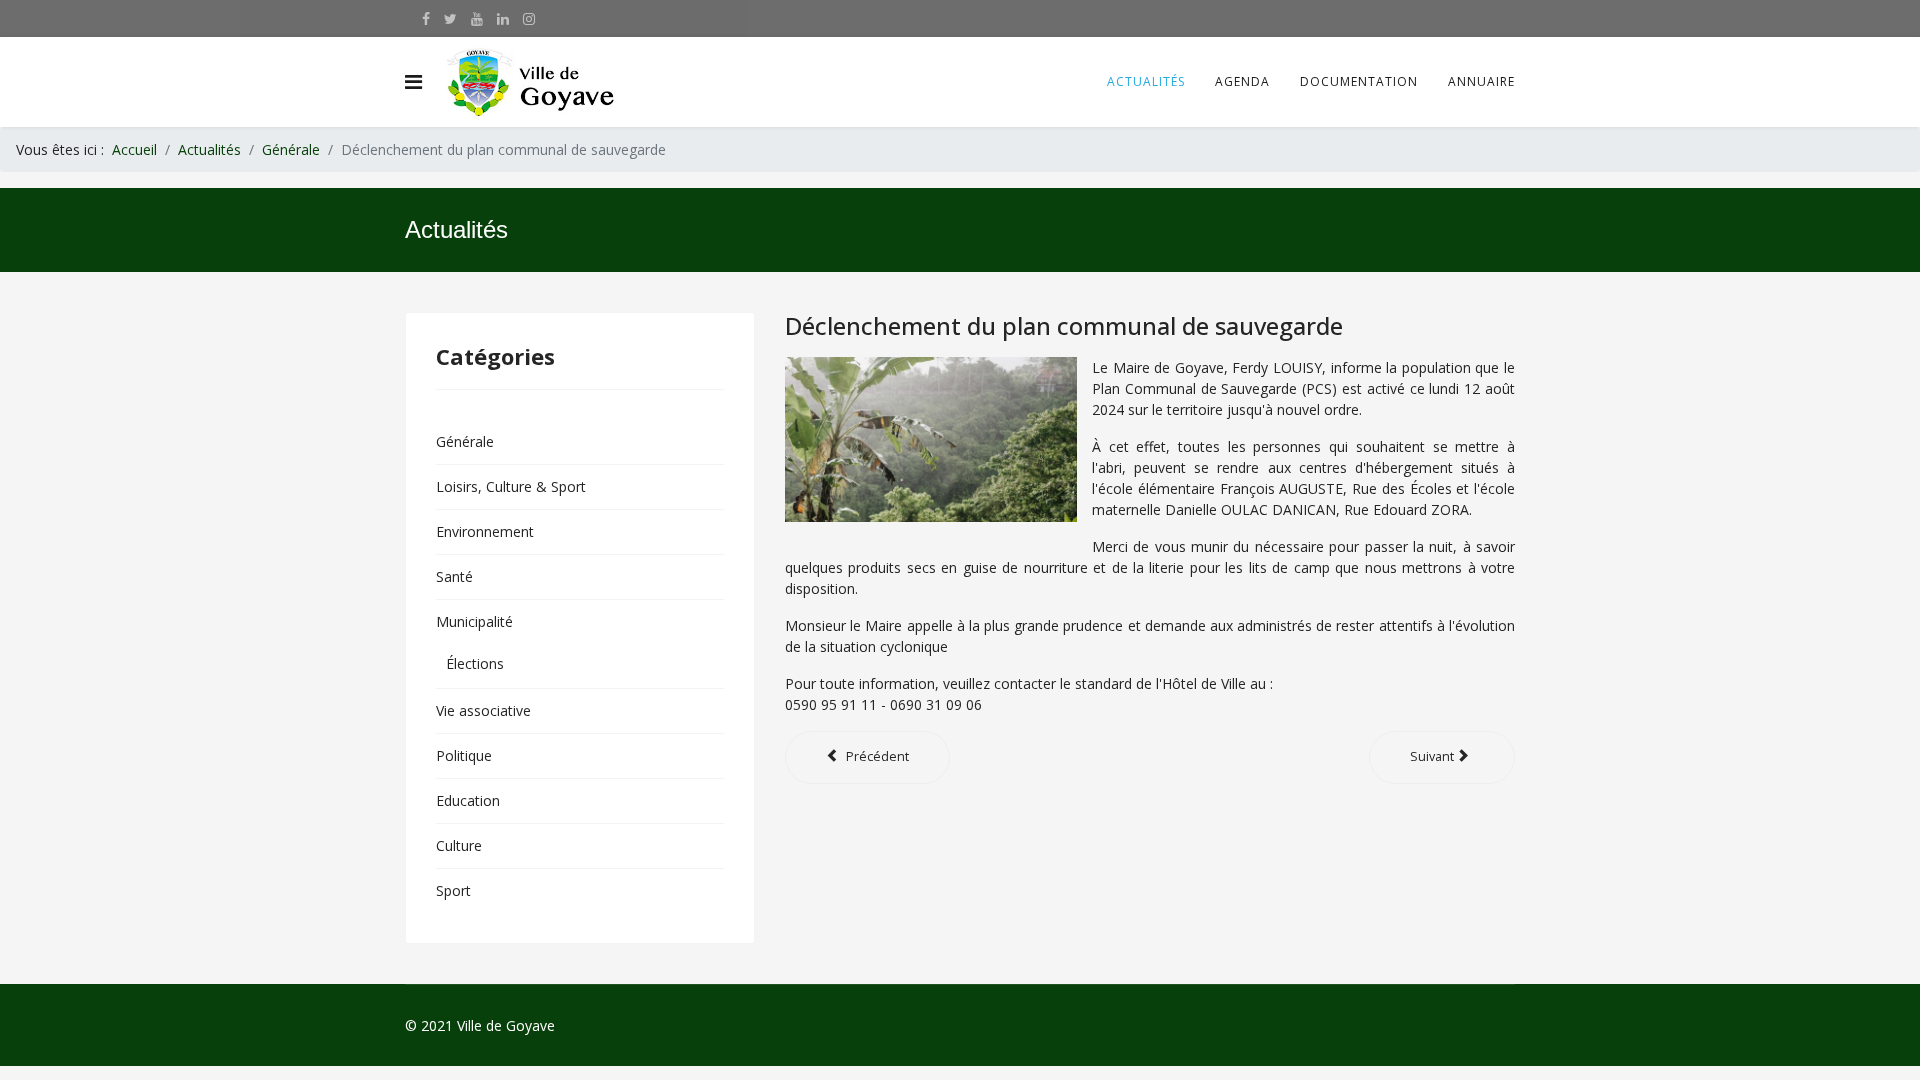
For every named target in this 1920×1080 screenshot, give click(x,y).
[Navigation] (413, 82)
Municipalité (474, 621)
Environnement (485, 531)
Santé (454, 576)
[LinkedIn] (503, 18)
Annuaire (1481, 81)
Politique (464, 755)
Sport (453, 890)
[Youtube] (477, 18)
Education (468, 800)
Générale (465, 441)
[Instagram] (529, 18)
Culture (459, 845)
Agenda (1242, 81)
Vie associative (483, 710)
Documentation (1359, 81)
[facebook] (426, 18)
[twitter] (450, 18)
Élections (475, 663)
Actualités (1146, 81)
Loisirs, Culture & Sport (511, 486)
